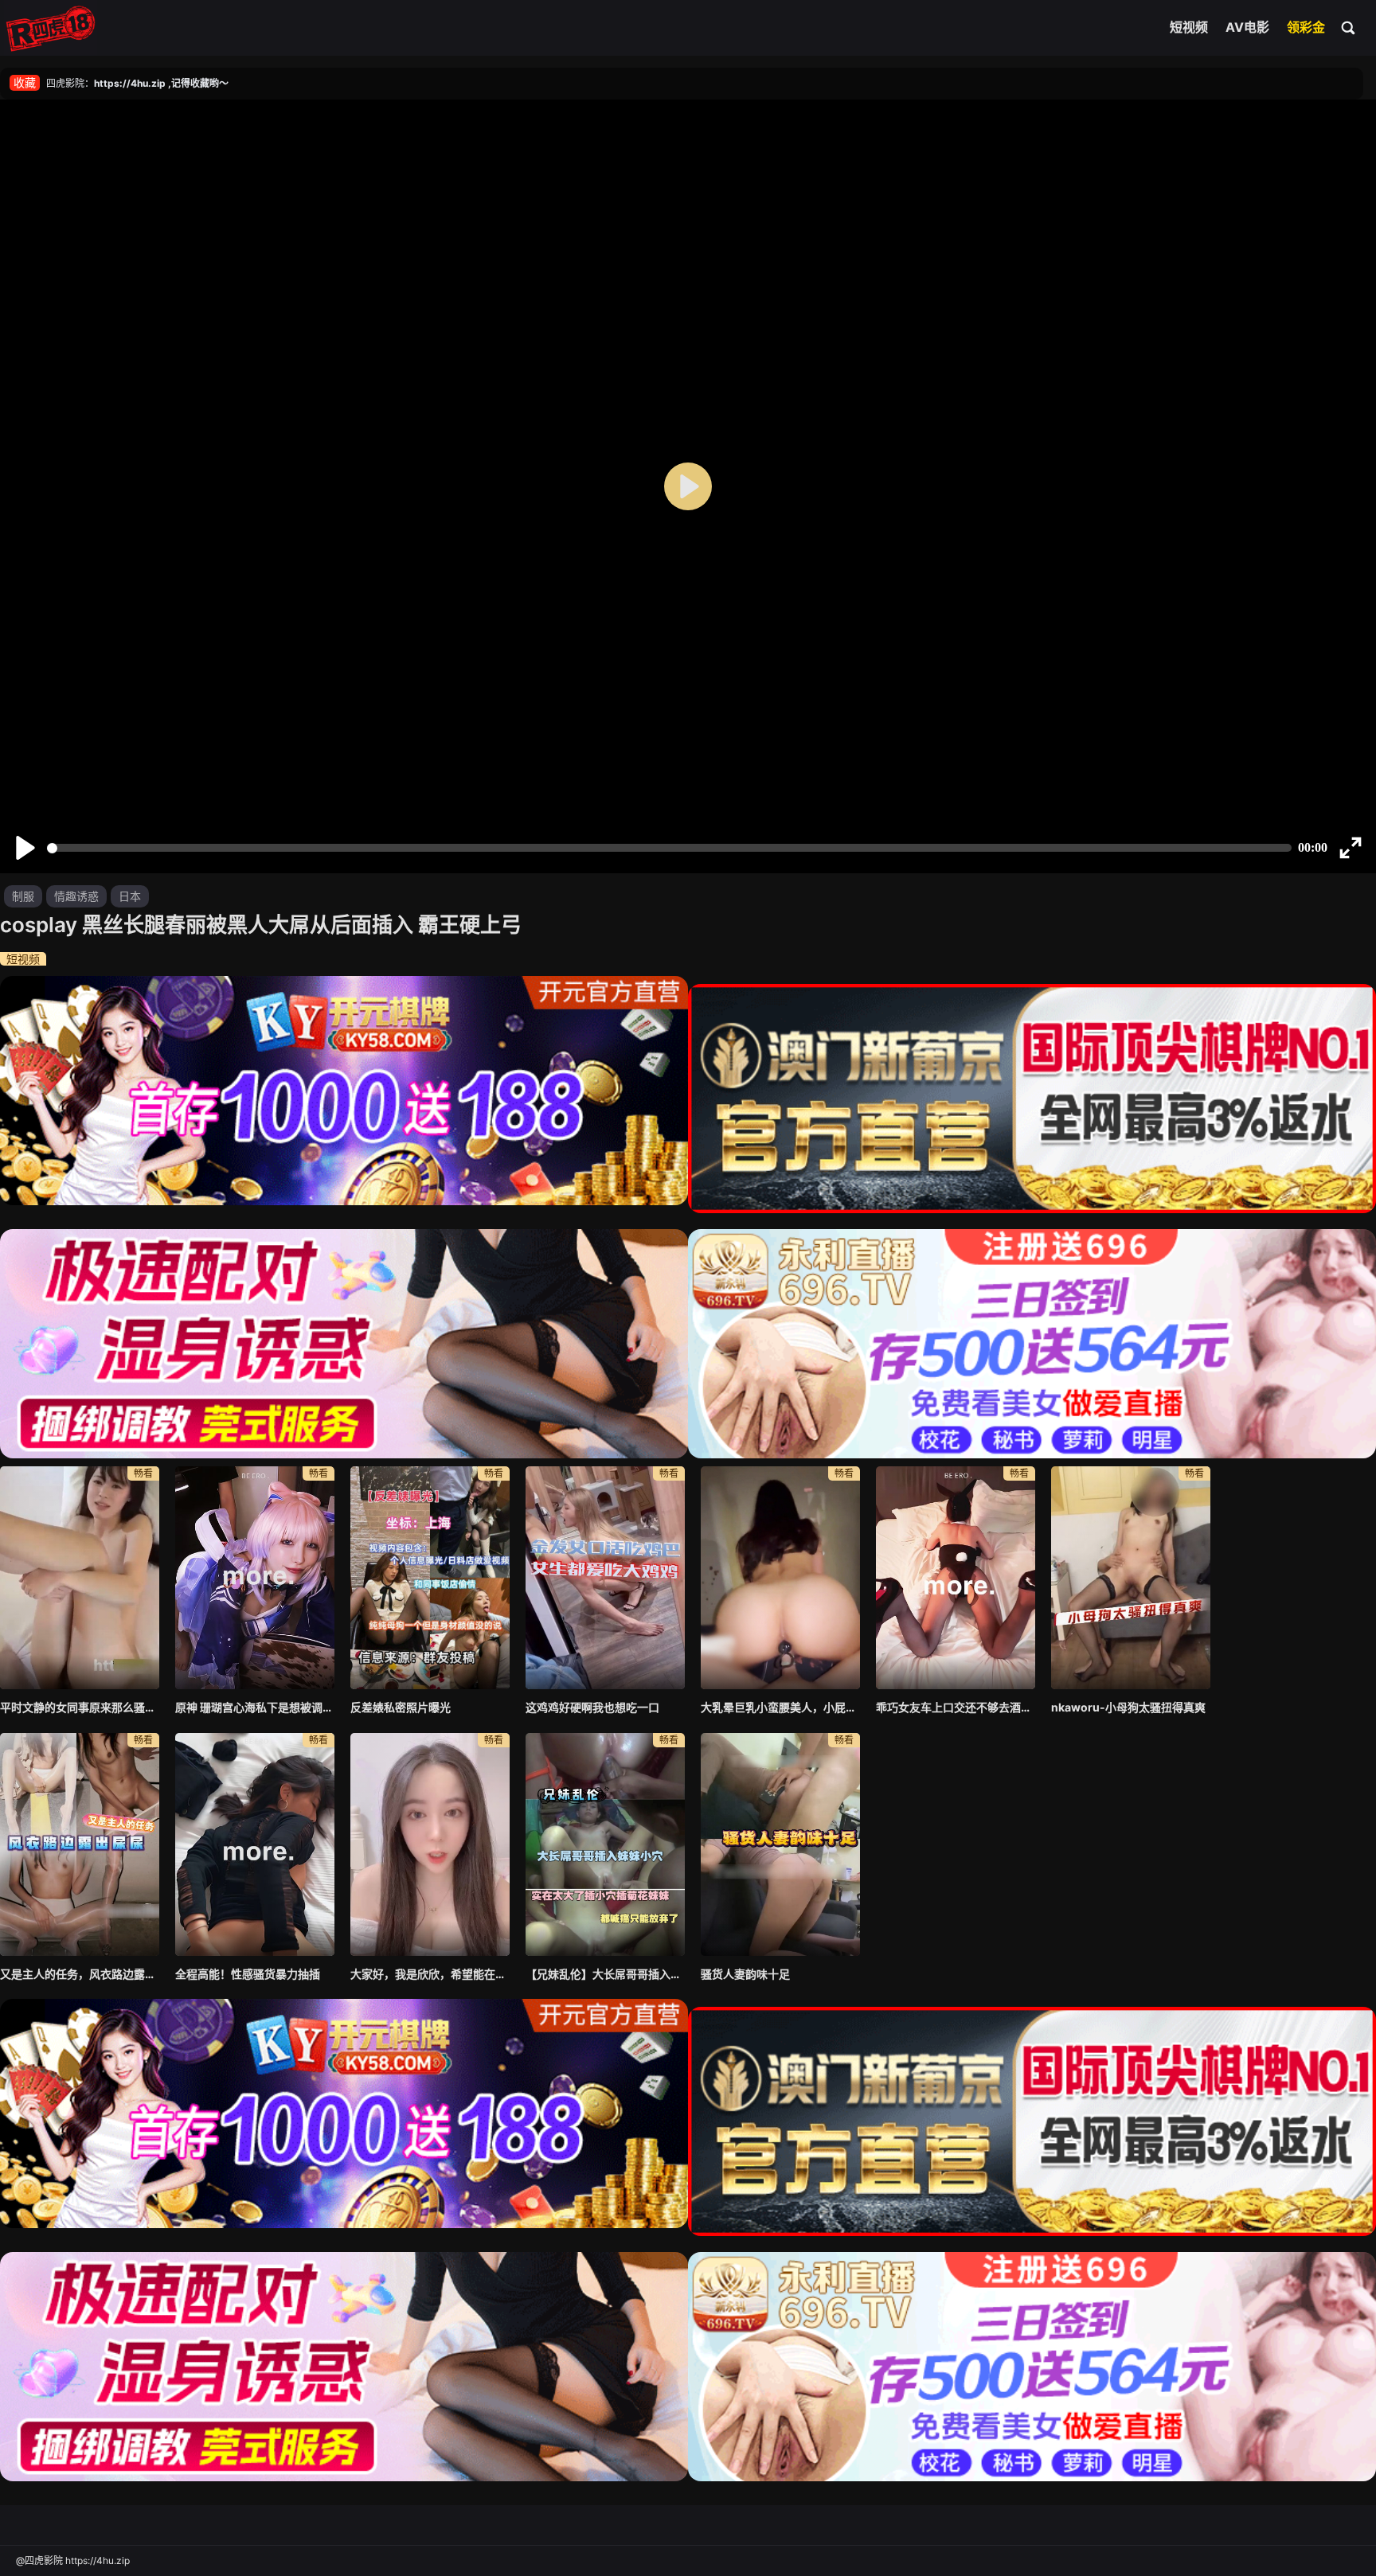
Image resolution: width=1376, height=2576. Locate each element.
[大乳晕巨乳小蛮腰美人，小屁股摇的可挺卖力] (780, 1578)
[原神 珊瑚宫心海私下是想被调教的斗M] (255, 1578)
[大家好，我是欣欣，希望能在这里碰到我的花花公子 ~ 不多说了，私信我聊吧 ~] (430, 1844)
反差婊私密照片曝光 (401, 1707)
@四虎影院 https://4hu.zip (73, 2560)
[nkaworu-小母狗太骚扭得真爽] (1131, 1578)
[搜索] (1349, 27)
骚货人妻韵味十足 (745, 1974)
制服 (23, 896)
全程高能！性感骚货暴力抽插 (248, 1974)
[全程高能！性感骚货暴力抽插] (255, 1844)
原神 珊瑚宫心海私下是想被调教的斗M (255, 1707)
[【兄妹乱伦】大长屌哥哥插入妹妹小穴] (605, 1844)
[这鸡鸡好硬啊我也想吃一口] (605, 1578)
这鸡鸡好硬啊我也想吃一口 (592, 1707)
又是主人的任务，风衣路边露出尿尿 (80, 1974)
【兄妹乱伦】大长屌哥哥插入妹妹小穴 (605, 1974)
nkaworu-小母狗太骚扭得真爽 (1128, 1707)
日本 (130, 896)
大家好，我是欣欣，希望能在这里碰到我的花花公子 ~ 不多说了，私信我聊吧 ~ (430, 1974)
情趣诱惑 (76, 896)
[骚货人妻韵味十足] (780, 1844)
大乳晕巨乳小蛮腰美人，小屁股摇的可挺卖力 (780, 1707)
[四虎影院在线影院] (51, 28)
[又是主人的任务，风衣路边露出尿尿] (80, 1844)
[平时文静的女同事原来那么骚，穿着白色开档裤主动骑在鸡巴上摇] (80, 1578)
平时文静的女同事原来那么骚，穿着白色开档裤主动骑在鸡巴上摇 (80, 1707)
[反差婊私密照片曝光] (430, 1578)
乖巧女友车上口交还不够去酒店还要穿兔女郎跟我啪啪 (956, 1707)
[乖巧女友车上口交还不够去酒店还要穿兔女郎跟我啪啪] (956, 1578)
